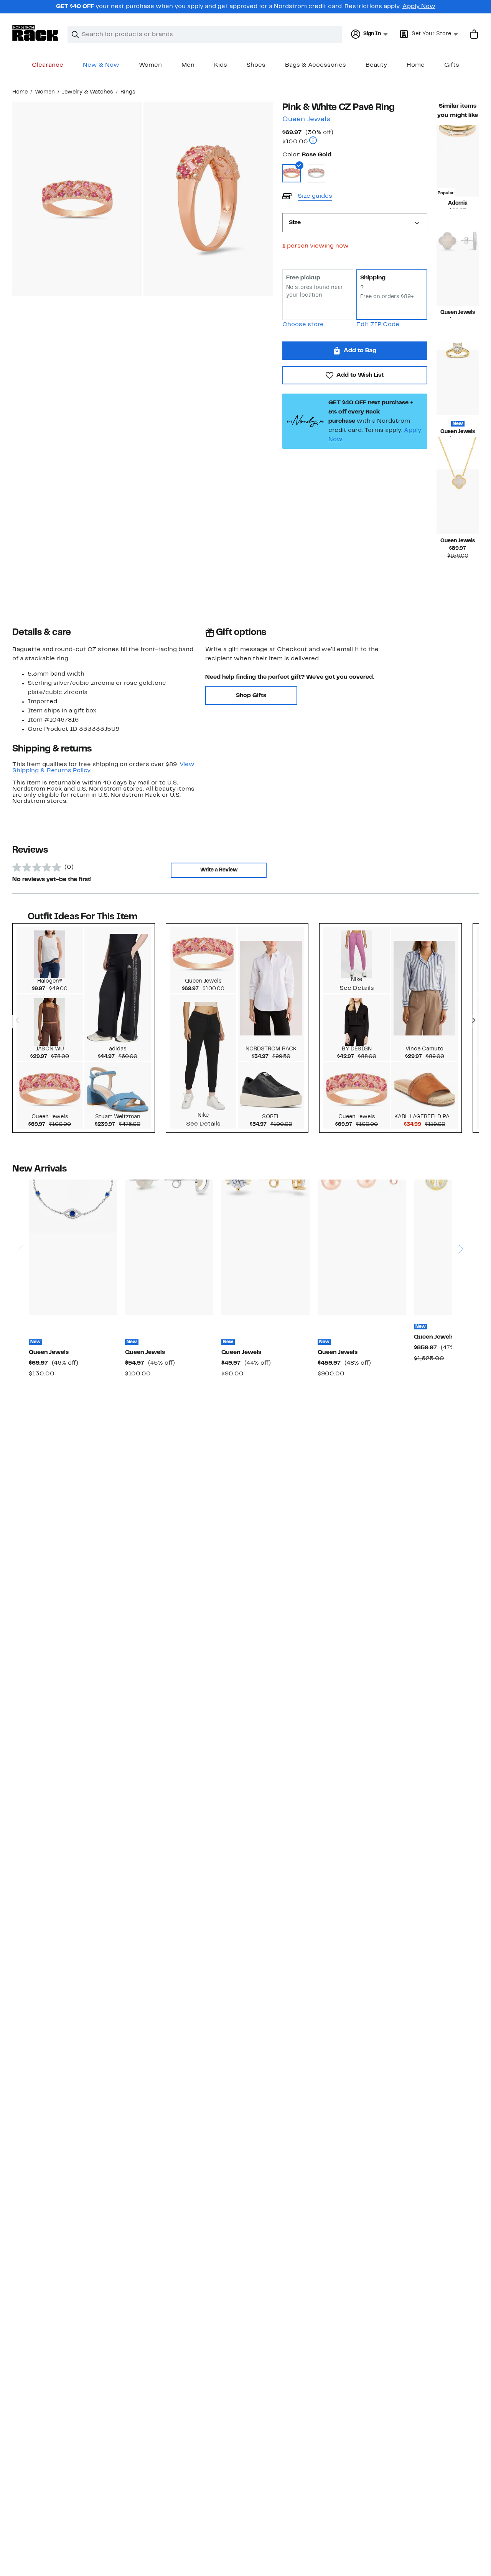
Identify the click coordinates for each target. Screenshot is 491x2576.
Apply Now (419, 7)
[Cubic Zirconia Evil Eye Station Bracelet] (73, 1247)
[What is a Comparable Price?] (313, 141)
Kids (221, 65)
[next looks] (473, 1021)
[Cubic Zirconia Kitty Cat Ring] (458, 383)
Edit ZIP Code (378, 325)
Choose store (303, 325)
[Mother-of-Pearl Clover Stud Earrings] (458, 273)
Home (416, 65)
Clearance (48, 65)
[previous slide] (21, 1220)
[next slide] (461, 1220)
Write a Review (219, 870)
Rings (128, 92)
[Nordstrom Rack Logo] (35, 33)
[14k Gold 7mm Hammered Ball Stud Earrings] (362, 1247)
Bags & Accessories (316, 65)
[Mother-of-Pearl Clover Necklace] (458, 502)
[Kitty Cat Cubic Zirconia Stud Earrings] (265, 1247)
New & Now (101, 65)
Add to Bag (360, 351)
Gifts (452, 65)
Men (188, 65)
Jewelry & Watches (88, 92)
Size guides (315, 196)
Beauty (376, 65)
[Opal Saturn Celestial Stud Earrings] (169, 1247)
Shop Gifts (251, 696)
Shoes (256, 65)
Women (150, 65)
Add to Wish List (360, 375)
